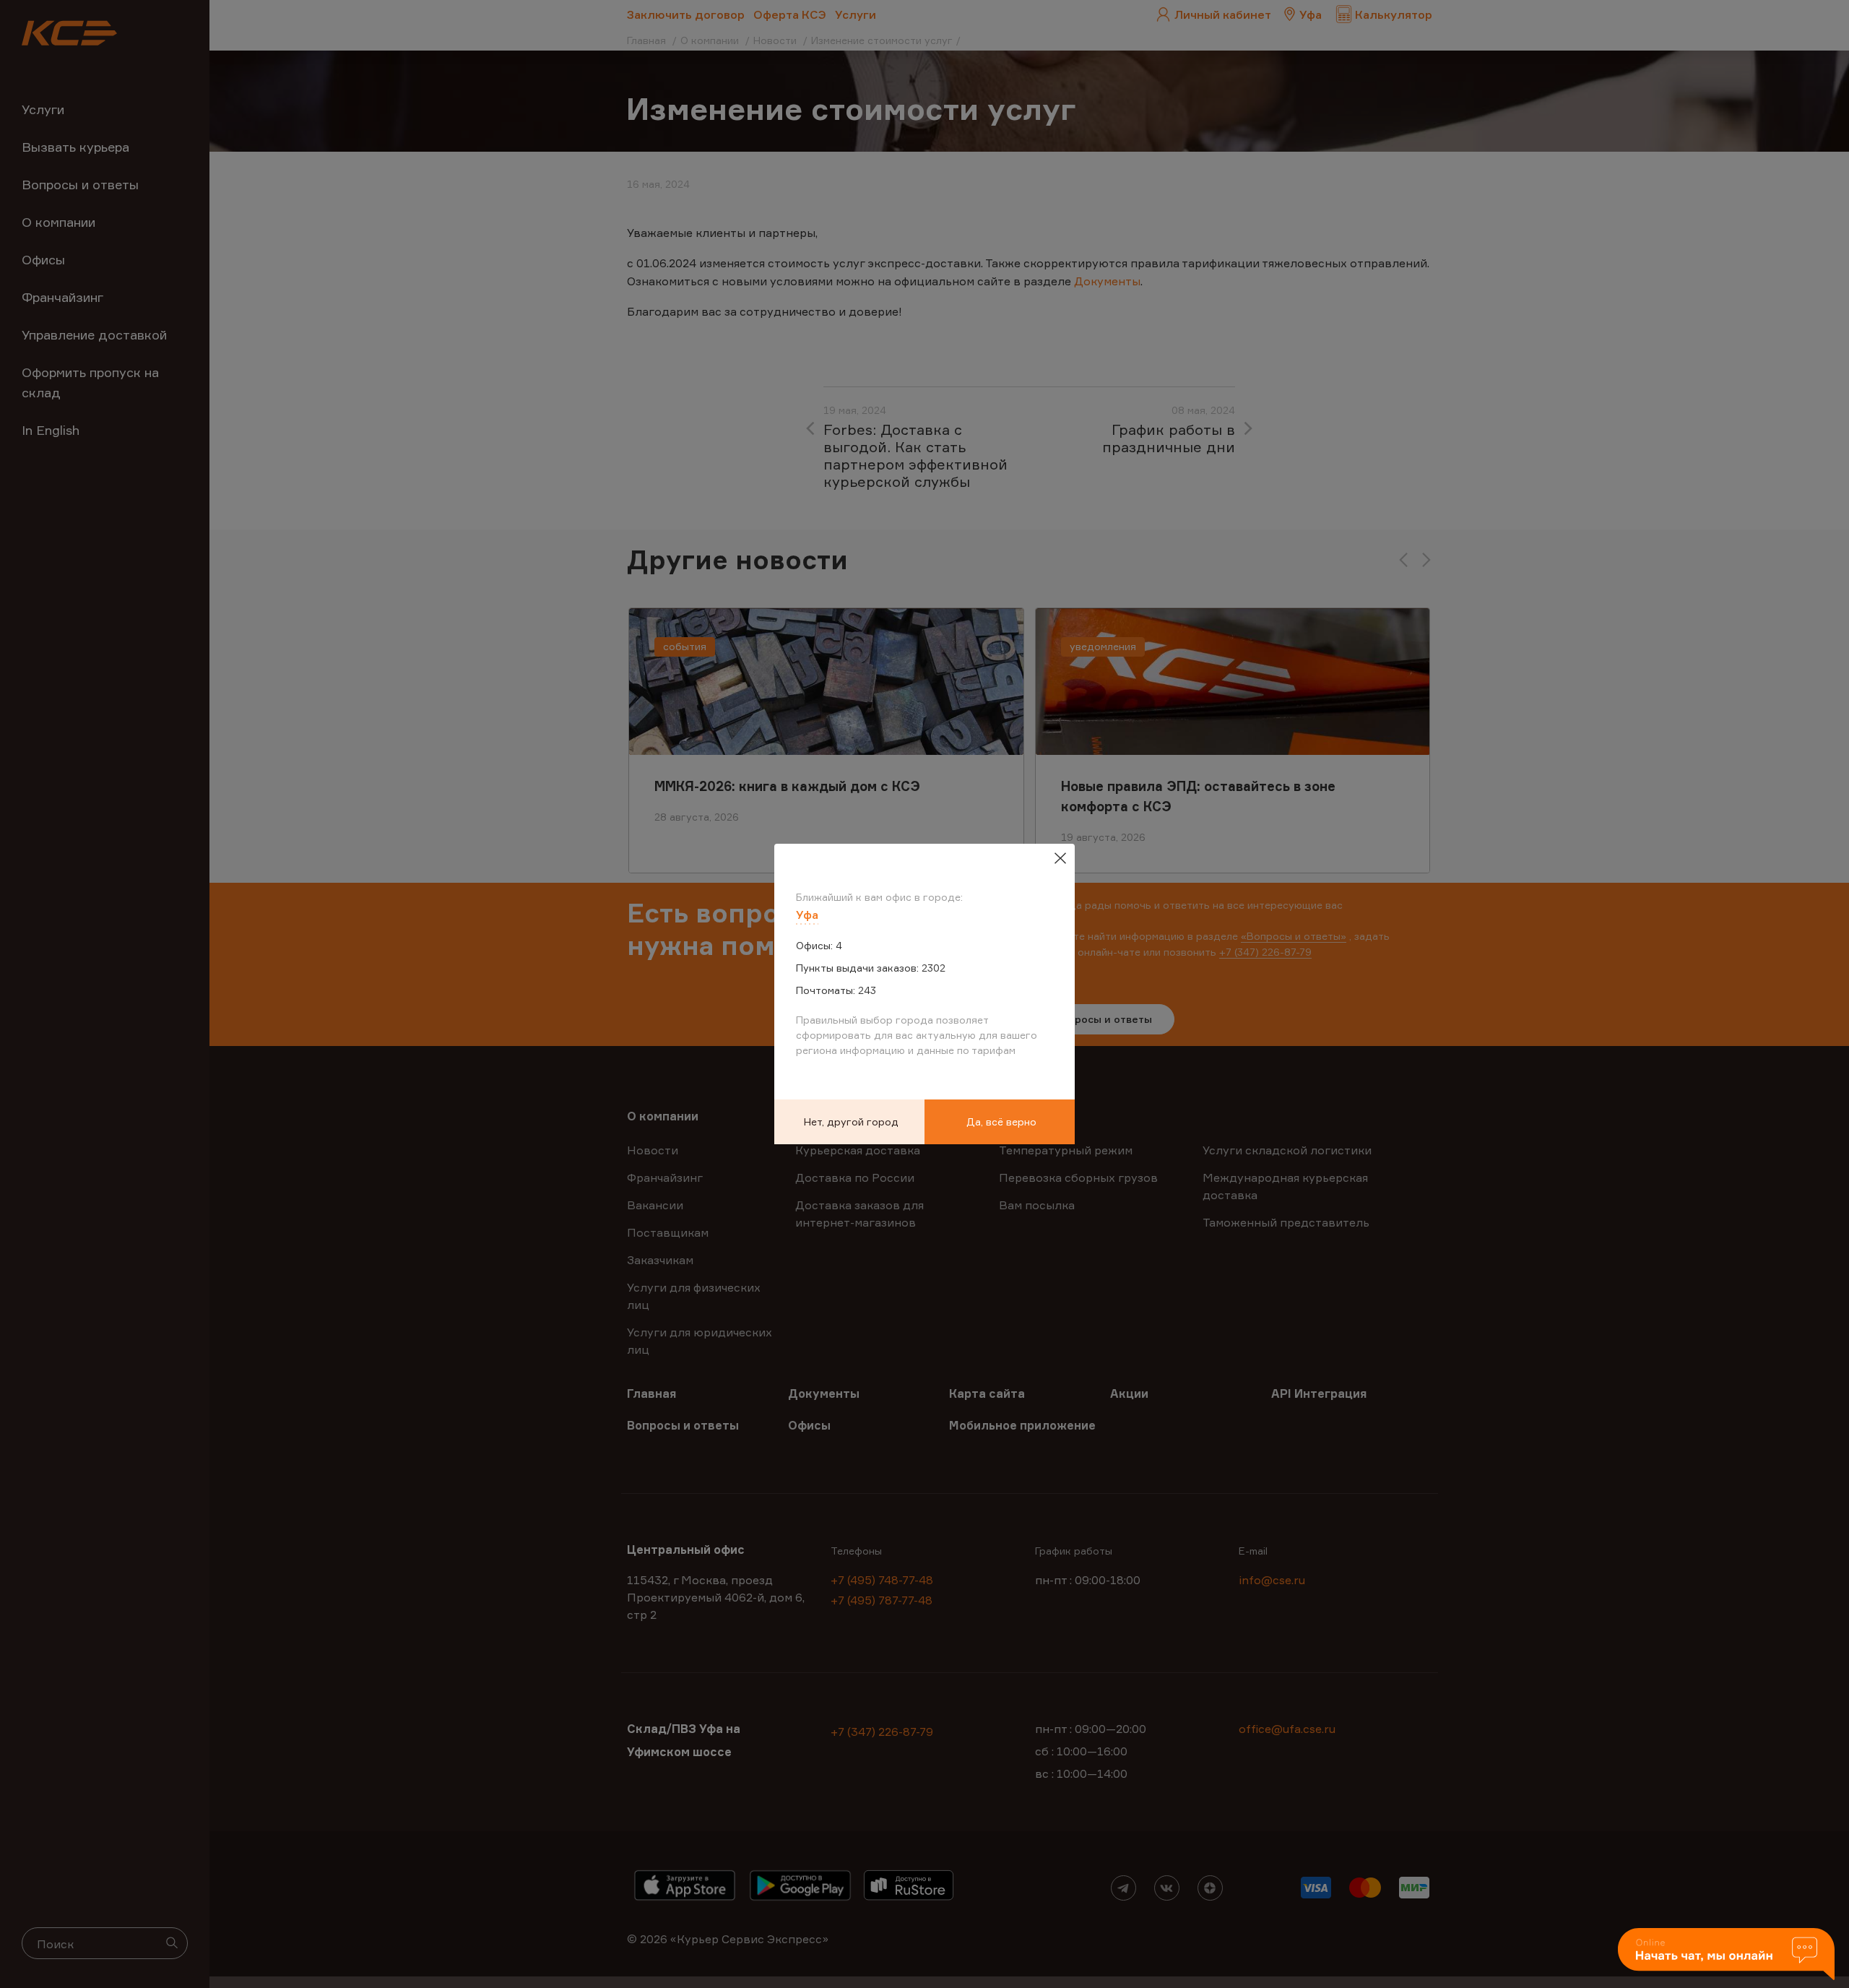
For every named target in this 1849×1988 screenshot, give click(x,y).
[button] (1726, 1955)
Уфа (807, 915)
